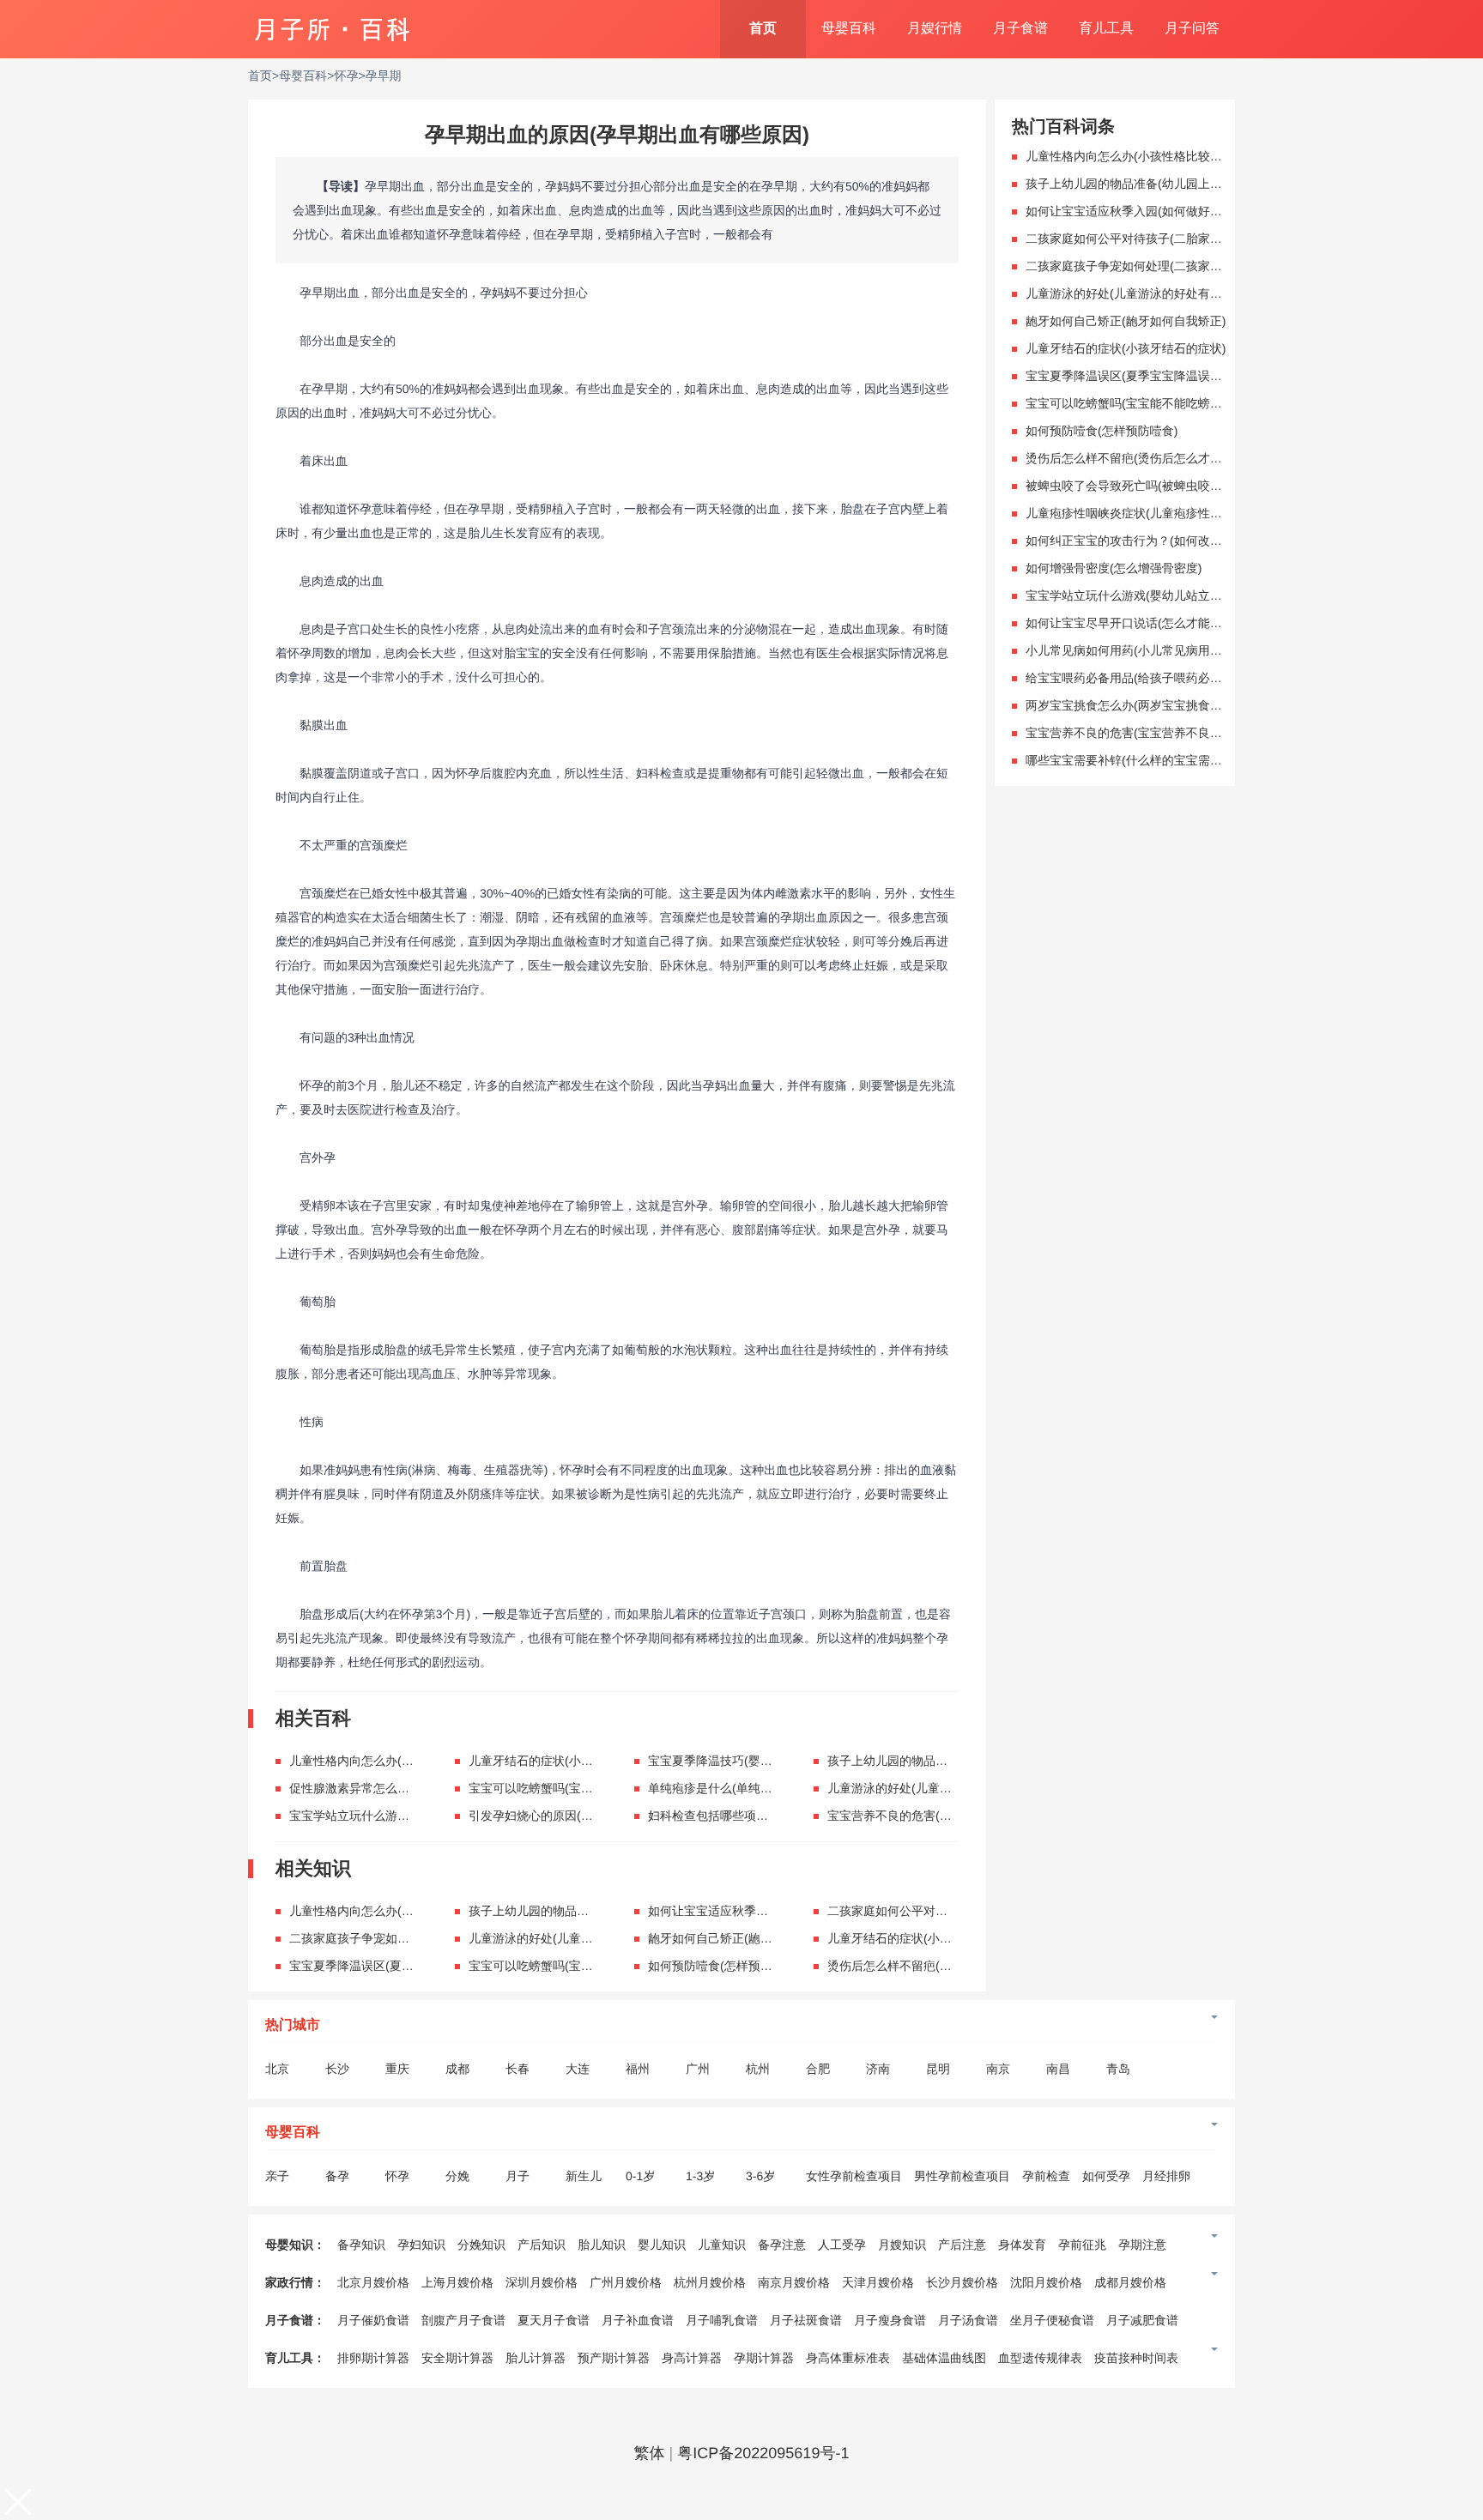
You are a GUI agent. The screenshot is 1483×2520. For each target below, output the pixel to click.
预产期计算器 (614, 2358)
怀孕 (346, 76)
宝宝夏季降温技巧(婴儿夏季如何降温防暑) (760, 1761)
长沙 (337, 2069)
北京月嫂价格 (373, 2282)
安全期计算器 (457, 2358)
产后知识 (542, 2245)
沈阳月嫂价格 (1046, 2282)
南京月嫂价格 (794, 2282)
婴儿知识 (662, 2245)
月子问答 (1192, 29)
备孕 (337, 2176)
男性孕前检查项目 (962, 2176)
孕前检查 (1046, 2176)
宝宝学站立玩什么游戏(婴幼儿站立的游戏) (401, 1816)
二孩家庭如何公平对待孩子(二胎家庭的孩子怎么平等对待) (1180, 239)
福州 (638, 2069)
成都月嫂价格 (1130, 2282)
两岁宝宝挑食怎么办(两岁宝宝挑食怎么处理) (1144, 705)
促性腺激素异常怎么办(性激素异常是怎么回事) (413, 1788)
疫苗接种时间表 (1136, 2358)
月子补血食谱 (638, 2320)
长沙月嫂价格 (962, 2282)
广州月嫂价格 (626, 2282)
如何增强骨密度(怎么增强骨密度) (1114, 568)
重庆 (397, 2069)
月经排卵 (1166, 2176)
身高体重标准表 (848, 2358)
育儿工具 (1106, 29)
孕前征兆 (1082, 2245)
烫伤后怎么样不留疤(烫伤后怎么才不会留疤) (945, 1966)
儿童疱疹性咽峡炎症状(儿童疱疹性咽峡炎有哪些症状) (1168, 513)
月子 (518, 2176)
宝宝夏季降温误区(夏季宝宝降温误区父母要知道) (419, 1966)
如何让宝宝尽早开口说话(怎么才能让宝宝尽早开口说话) (1174, 623)
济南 (878, 2069)
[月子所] (332, 22)
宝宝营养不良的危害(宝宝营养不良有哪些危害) (951, 1816)
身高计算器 (692, 2358)
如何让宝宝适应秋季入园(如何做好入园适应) (766, 1911)
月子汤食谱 (968, 2320)
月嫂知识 (902, 2245)
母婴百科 (849, 29)
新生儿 (584, 2176)
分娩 (457, 2176)
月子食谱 (1020, 29)
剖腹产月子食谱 (463, 2320)
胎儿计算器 (536, 2358)
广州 (698, 2069)
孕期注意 (1142, 2245)
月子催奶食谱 (373, 2320)
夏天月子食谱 (554, 2320)
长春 (518, 2069)
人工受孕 (842, 2245)
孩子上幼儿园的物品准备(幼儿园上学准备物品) (951, 1761)
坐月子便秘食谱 (1052, 2320)
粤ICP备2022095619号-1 (763, 2453)
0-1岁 (640, 2176)
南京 (998, 2069)
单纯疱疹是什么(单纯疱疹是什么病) (742, 1788)
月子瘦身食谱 (890, 2320)
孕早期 (384, 76)
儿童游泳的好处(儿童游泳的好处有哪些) (933, 1788)
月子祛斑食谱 (806, 2320)
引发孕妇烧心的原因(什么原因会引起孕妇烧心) (593, 1816)
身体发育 (1022, 2245)
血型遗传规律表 (1040, 2358)
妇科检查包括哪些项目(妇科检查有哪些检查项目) (778, 1816)
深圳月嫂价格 (542, 2282)
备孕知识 (361, 2245)
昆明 (938, 2069)
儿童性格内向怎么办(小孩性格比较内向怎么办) (413, 1761)
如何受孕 (1106, 2176)
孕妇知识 (421, 2245)
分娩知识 (481, 2245)
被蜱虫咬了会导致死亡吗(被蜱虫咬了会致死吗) (1150, 486)
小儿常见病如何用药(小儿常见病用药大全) (1138, 650)
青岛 (1118, 2069)
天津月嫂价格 (878, 2282)
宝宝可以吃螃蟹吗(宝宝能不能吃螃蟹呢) (575, 1788)
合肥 (818, 2069)
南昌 (1058, 2069)
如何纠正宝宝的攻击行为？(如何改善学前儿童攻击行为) (1174, 541)
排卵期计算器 (373, 2358)
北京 (277, 2069)
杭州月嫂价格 (710, 2282)
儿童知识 (722, 2245)
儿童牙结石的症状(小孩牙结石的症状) (569, 1761)
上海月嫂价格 (457, 2282)
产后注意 (962, 2245)
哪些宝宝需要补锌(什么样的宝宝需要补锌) (1138, 760)
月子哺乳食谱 (722, 2320)
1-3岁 (700, 2176)
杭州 (758, 2069)
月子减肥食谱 (1142, 2320)
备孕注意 (782, 2245)
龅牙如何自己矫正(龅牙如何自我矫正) (748, 1938)
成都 (457, 2069)
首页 (763, 29)
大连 (578, 2069)
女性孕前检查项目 (854, 2176)
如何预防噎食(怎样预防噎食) (724, 1966)
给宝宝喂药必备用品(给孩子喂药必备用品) (1138, 678)
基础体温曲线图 (944, 2358)
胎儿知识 (602, 2245)
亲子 (277, 2176)
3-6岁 (760, 2176)
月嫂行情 (935, 29)
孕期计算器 (764, 2358)
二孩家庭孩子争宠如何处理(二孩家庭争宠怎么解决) (425, 1938)
